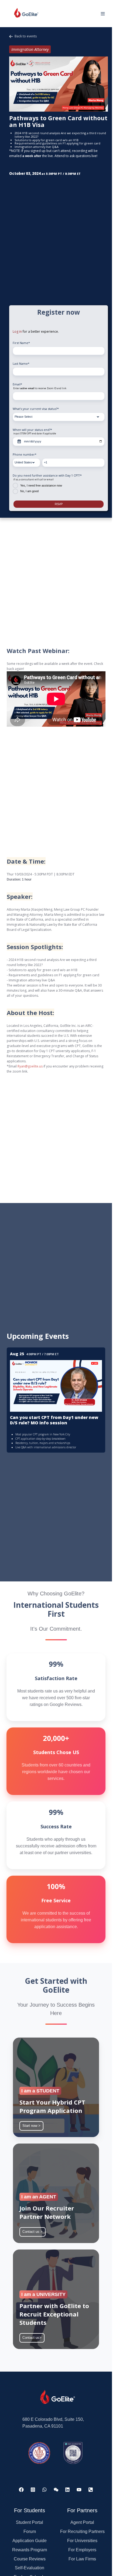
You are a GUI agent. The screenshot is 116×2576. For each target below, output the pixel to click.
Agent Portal (82, 2522)
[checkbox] (59, 488)
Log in (17, 331)
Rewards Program (30, 2550)
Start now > (31, 2126)
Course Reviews (30, 2559)
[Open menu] (103, 14)
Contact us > (33, 2232)
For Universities (82, 2541)
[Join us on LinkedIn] (67, 2490)
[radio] (59, 485)
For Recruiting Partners (82, 2531)
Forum (30, 2531)
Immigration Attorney (30, 49)
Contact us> (32, 2338)
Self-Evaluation (30, 2568)
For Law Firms (82, 2559)
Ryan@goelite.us (30, 1066)
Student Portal (30, 2522)
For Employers (82, 2550)
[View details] (21, 2490)
